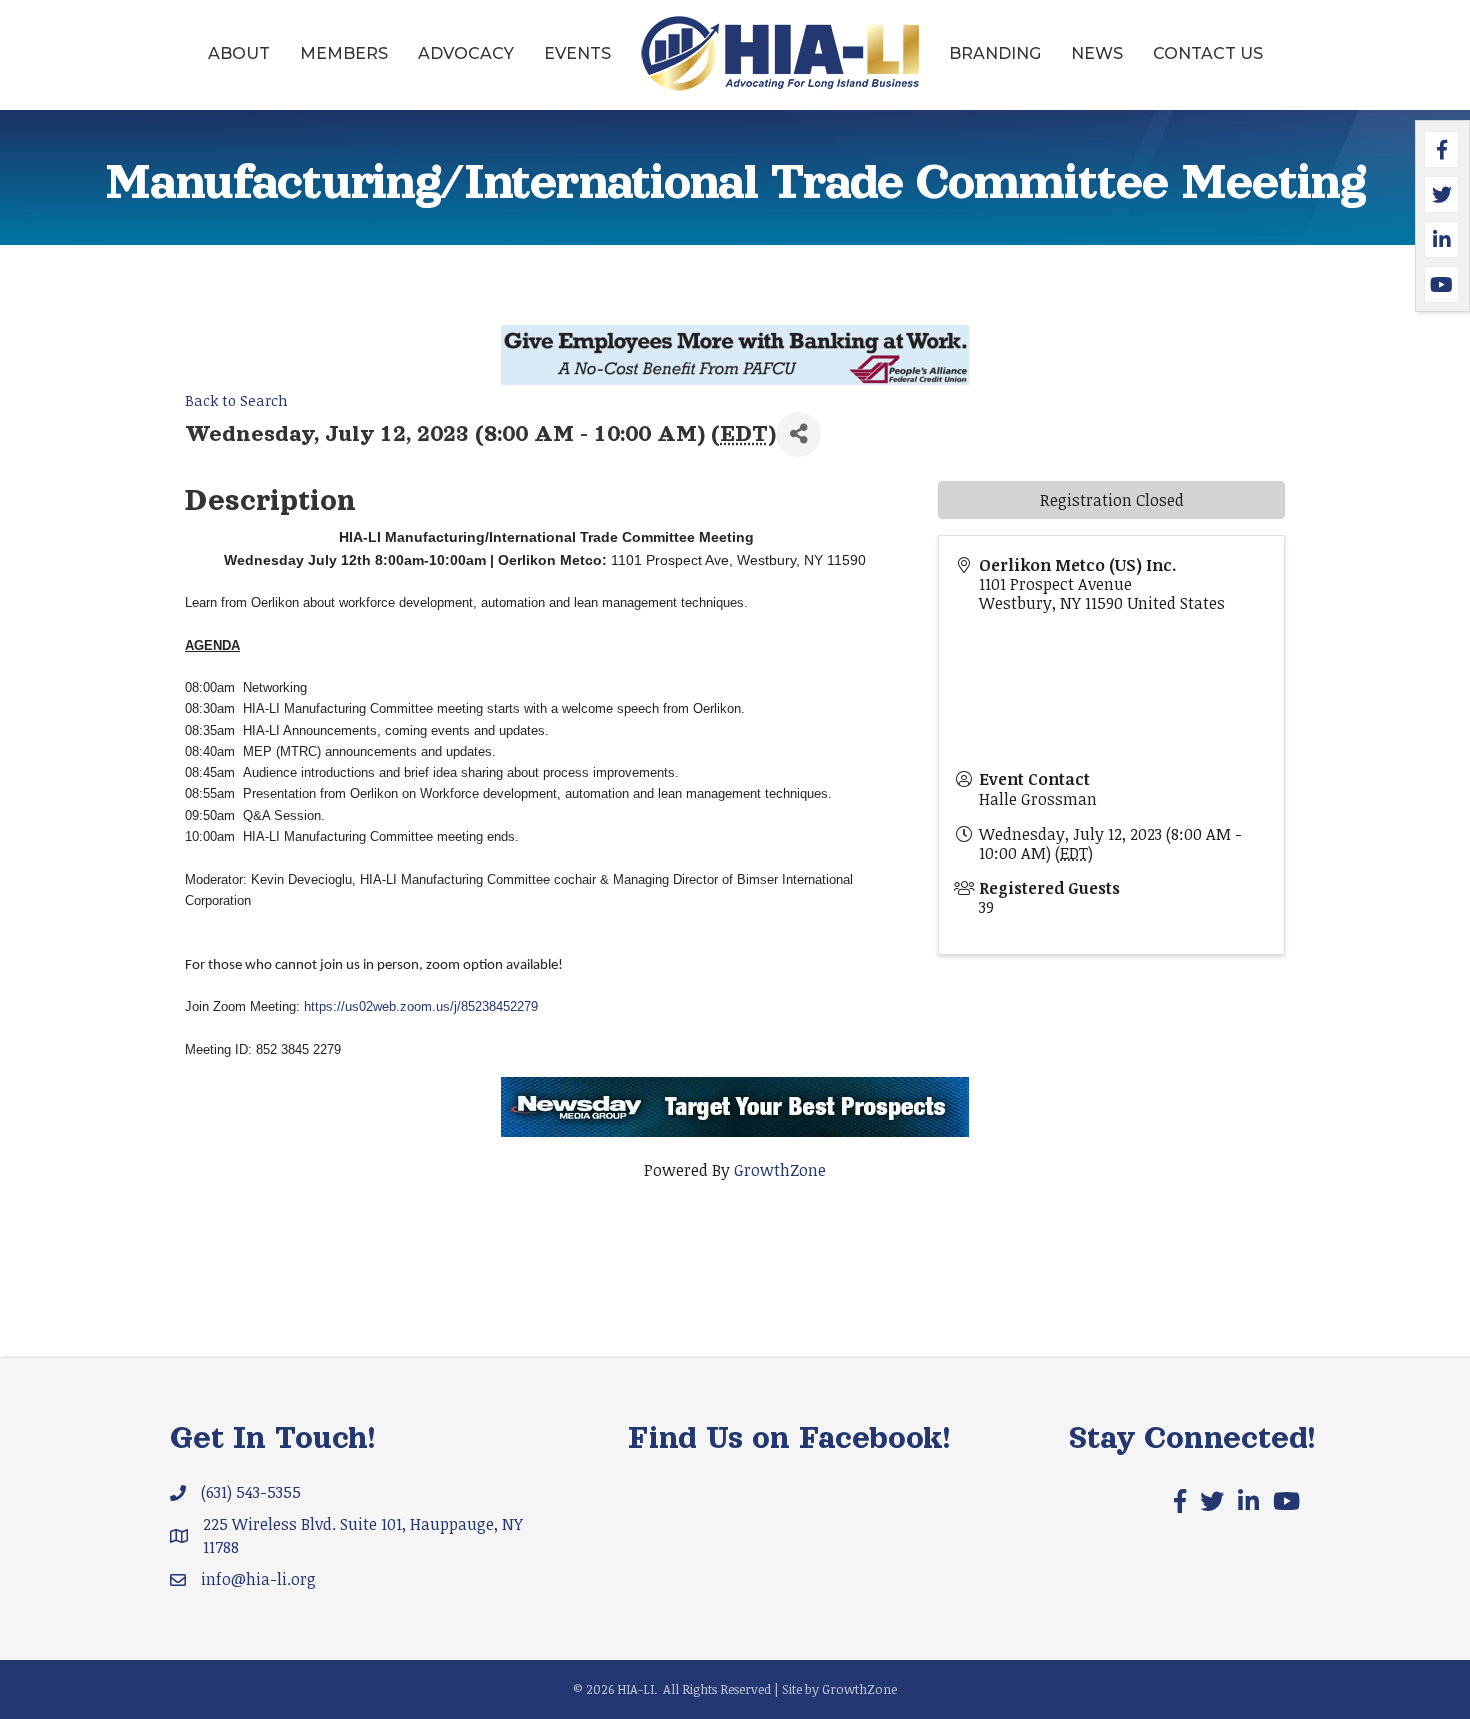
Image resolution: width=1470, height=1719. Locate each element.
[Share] (798, 434)
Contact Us (1208, 53)
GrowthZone (780, 1170)
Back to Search (236, 400)
